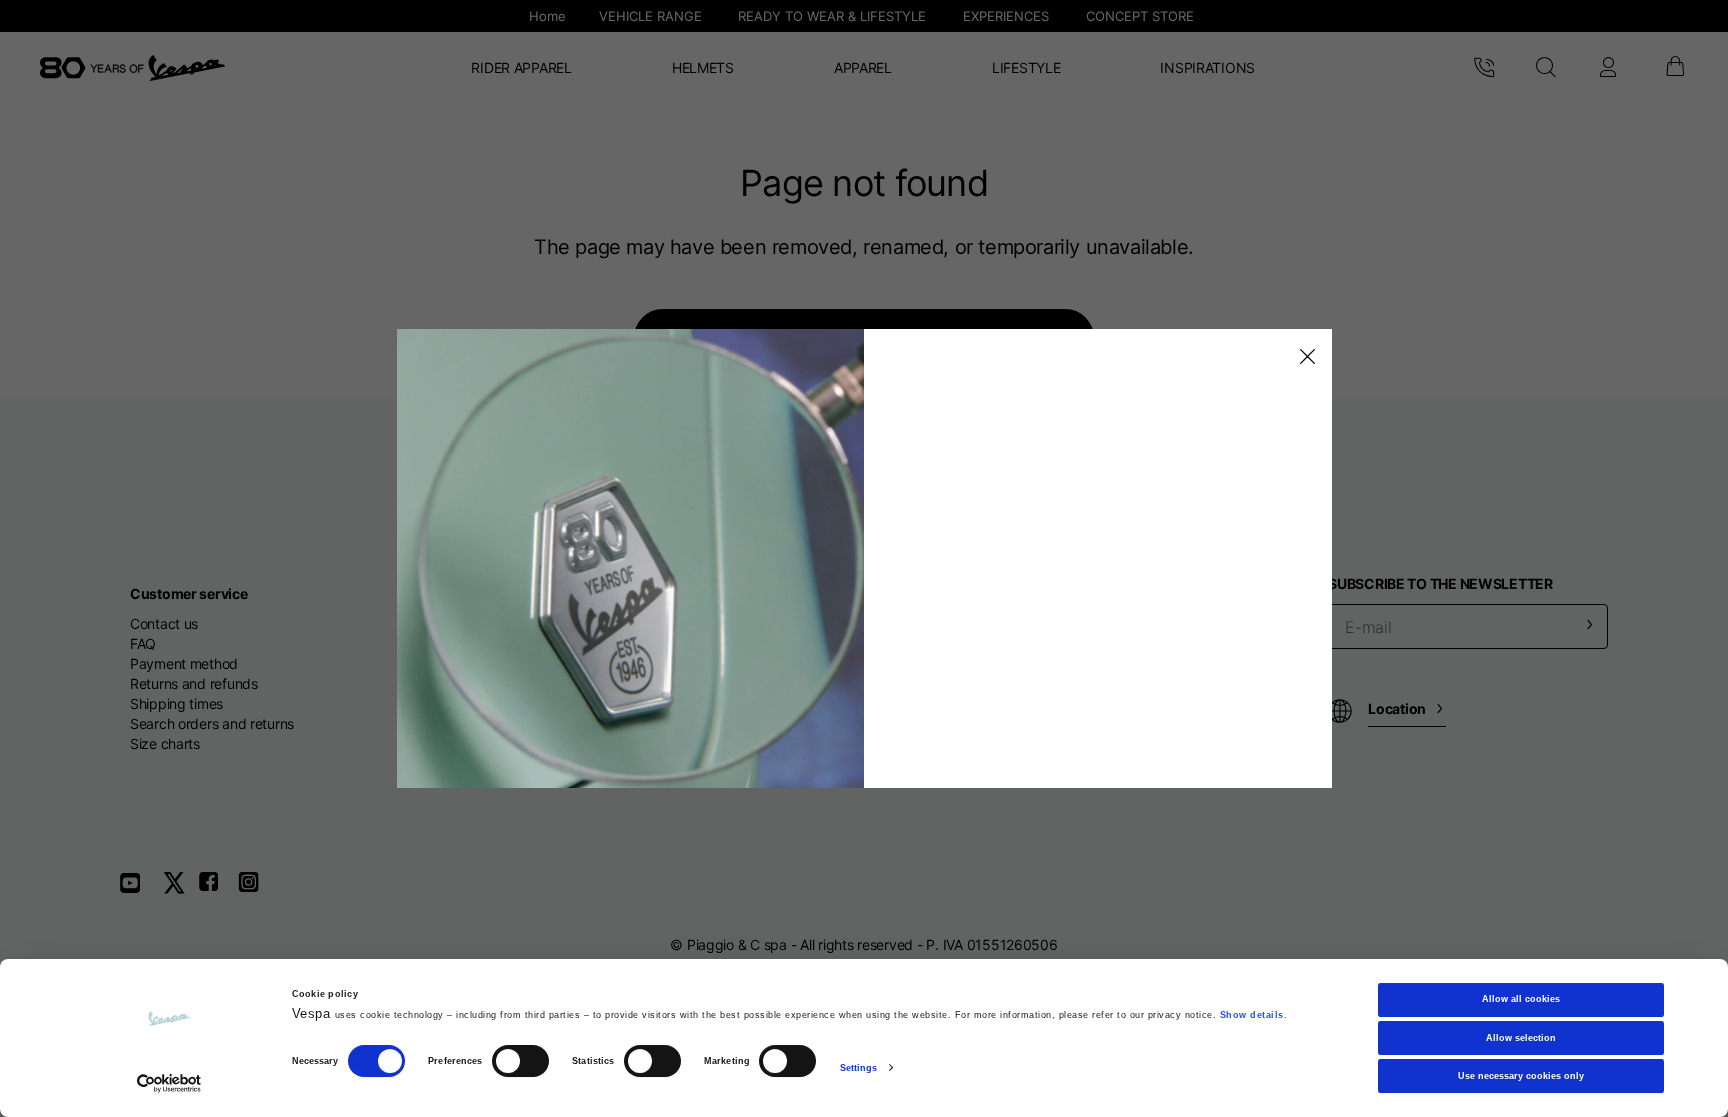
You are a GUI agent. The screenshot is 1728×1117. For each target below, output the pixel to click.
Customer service (189, 593)
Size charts (165, 743)
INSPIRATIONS (1207, 67)
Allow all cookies (1521, 999)
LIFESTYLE (1026, 67)
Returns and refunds (194, 683)
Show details (1252, 1015)
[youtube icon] (142, 889)
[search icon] (1545, 68)
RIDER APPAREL (521, 67)
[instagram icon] (256, 889)
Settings (859, 1068)
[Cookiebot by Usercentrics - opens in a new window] (169, 1083)
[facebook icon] (218, 889)
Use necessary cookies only (1521, 1076)
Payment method (184, 663)
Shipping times (176, 703)
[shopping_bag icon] (1673, 68)
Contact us (164, 623)
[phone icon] (1484, 68)
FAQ (143, 643)
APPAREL (863, 67)
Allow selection (1521, 1038)
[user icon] (1608, 68)
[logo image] (132, 68)
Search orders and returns (212, 723)
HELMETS (703, 67)
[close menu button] (1304, 357)
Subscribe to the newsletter (1440, 583)
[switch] (520, 1062)
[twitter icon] (180, 889)
